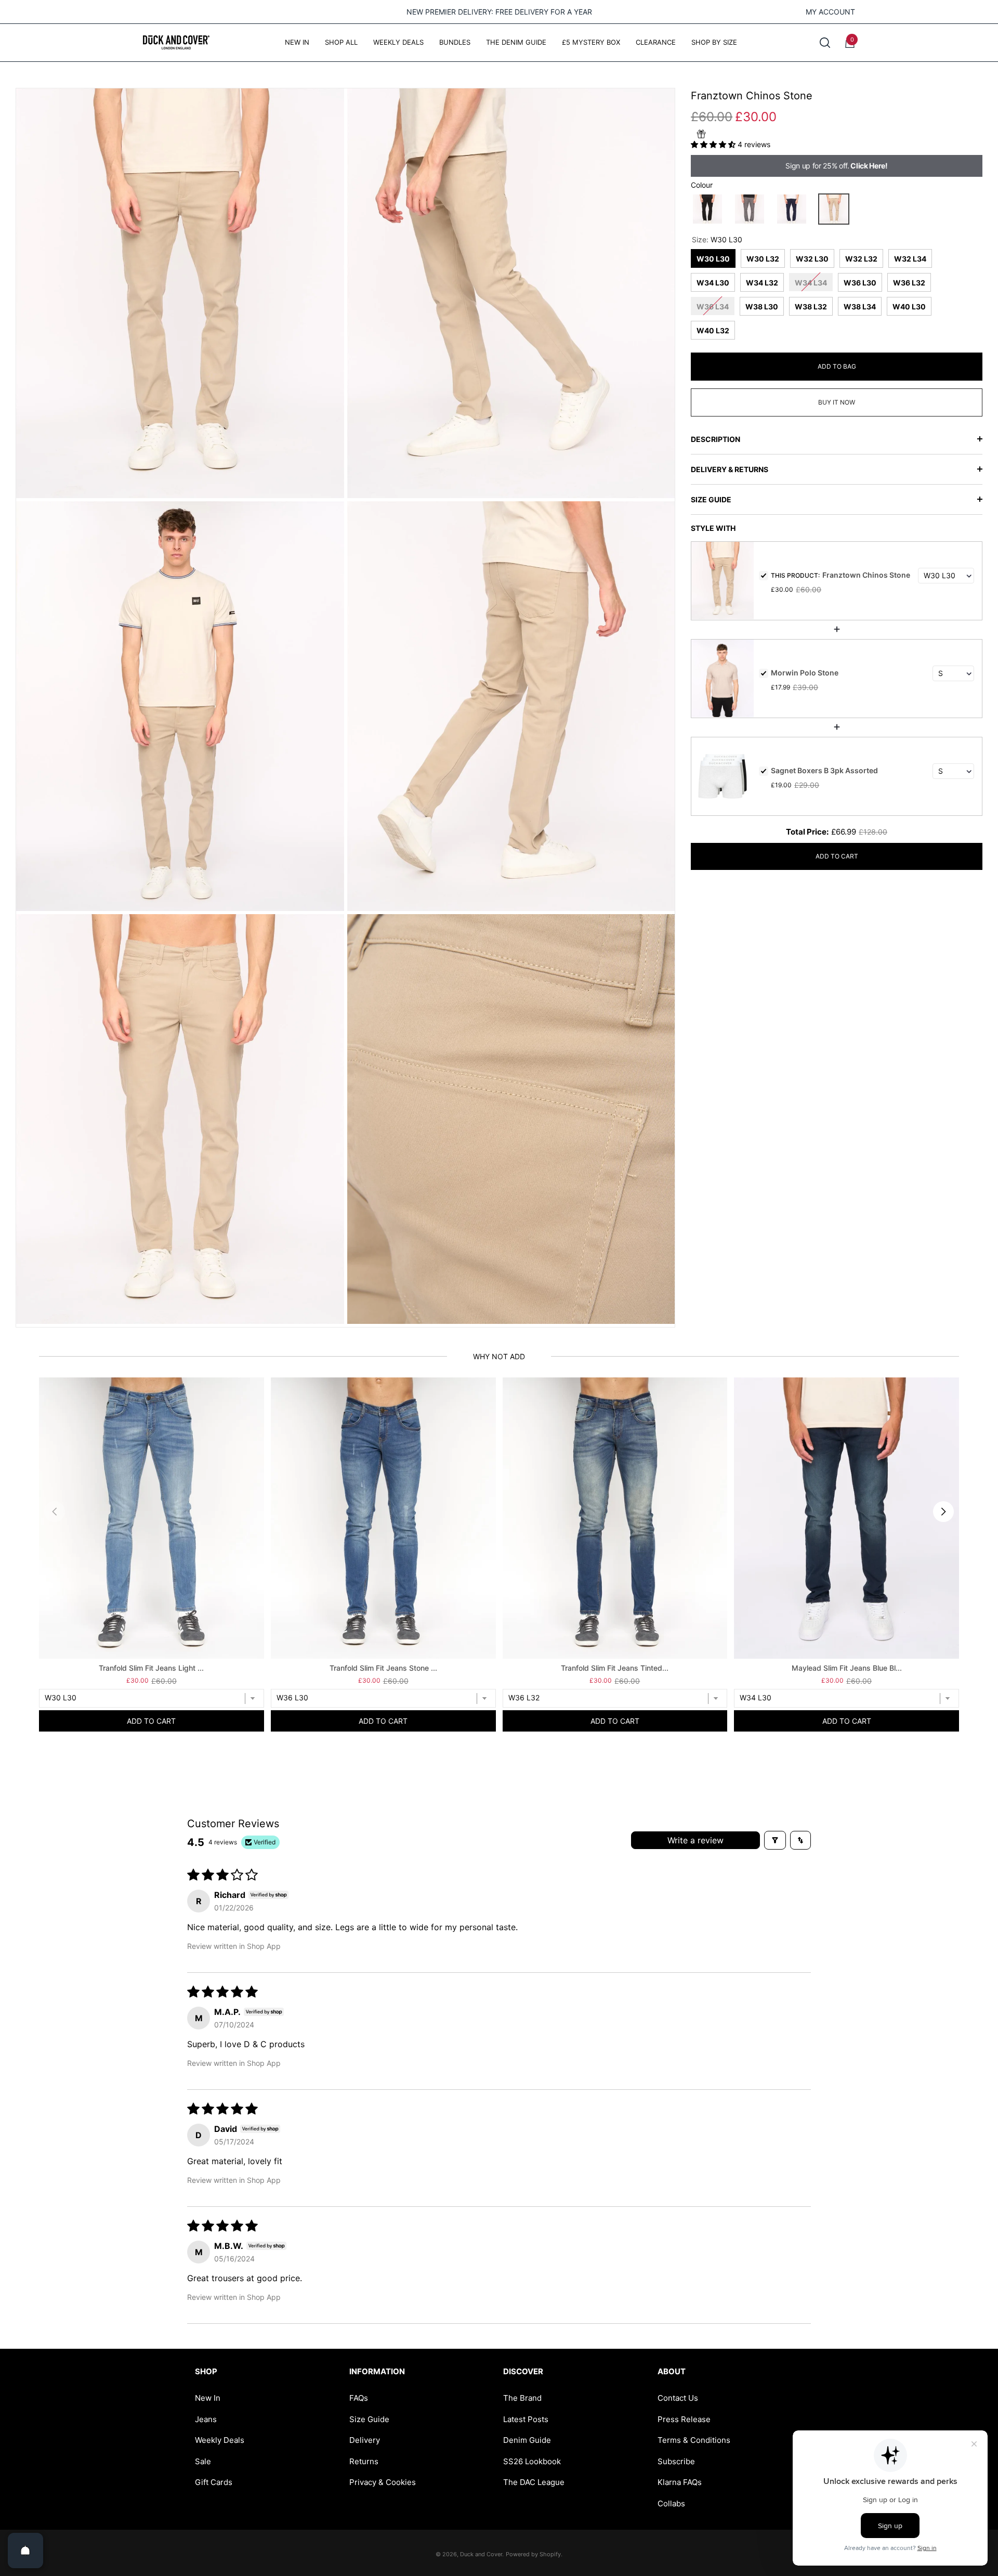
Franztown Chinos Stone (866, 575)
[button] (825, 43)
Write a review (695, 1840)
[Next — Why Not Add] (943, 1512)
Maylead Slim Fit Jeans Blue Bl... (847, 1668)
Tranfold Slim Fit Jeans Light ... (151, 1668)
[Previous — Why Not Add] (55, 1512)
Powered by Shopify (533, 2554)
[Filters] (775, 1840)
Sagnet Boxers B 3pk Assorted (824, 770)
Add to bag (837, 366)
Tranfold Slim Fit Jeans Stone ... (383, 1668)
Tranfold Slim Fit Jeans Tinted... (615, 1668)
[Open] (25, 2551)
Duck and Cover (481, 2554)
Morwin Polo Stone (805, 673)
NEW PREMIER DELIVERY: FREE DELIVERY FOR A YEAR (499, 12)
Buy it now (837, 402)
